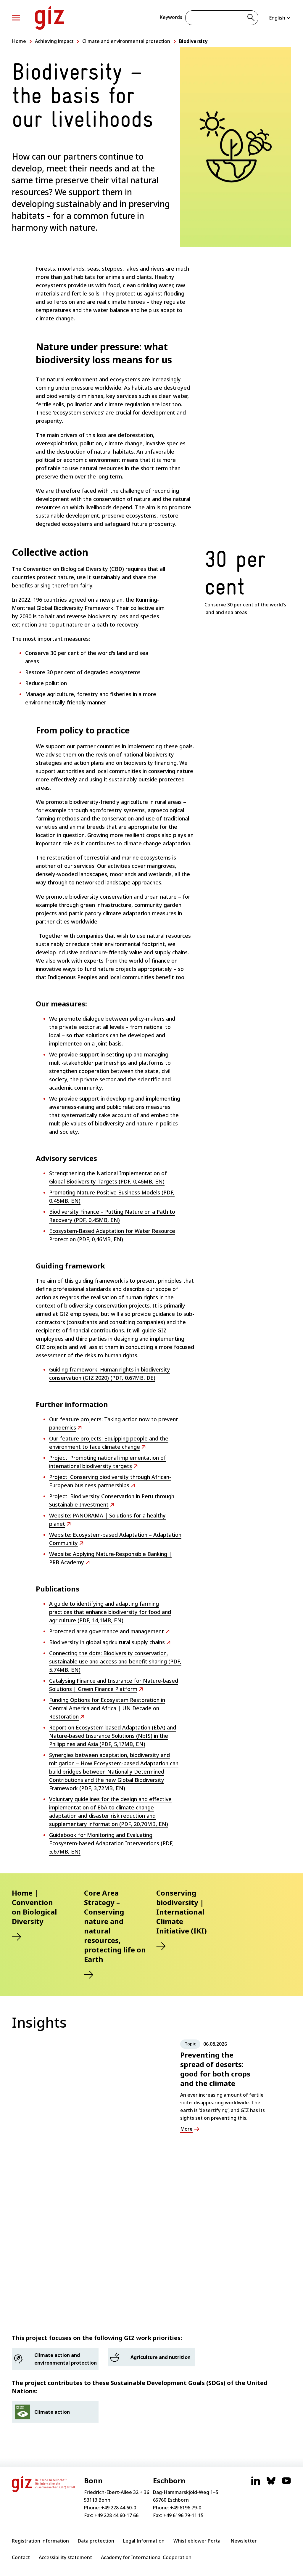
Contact (21, 2557)
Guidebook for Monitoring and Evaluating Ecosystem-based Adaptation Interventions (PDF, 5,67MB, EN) (111, 1843)
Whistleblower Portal (198, 2541)
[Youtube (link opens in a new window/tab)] (286, 2484)
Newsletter (244, 2541)
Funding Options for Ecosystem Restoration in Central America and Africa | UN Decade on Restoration (107, 1708)
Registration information (40, 2541)
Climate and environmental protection (126, 41)
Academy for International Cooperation (146, 2557)
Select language (280, 18)
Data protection (96, 2541)
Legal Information (144, 2541)
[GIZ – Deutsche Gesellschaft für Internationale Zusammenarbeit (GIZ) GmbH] (49, 18)
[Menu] (16, 18)
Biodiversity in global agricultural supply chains (107, 1642)
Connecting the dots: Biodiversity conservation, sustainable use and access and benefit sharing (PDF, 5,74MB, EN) (115, 1661)
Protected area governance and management (107, 1631)
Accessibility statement (65, 2557)
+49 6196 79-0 (186, 2508)
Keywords (171, 17)
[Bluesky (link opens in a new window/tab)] (271, 2484)
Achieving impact (54, 41)
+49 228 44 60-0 (119, 2508)
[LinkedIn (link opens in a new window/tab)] (256, 2484)
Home (19, 41)
